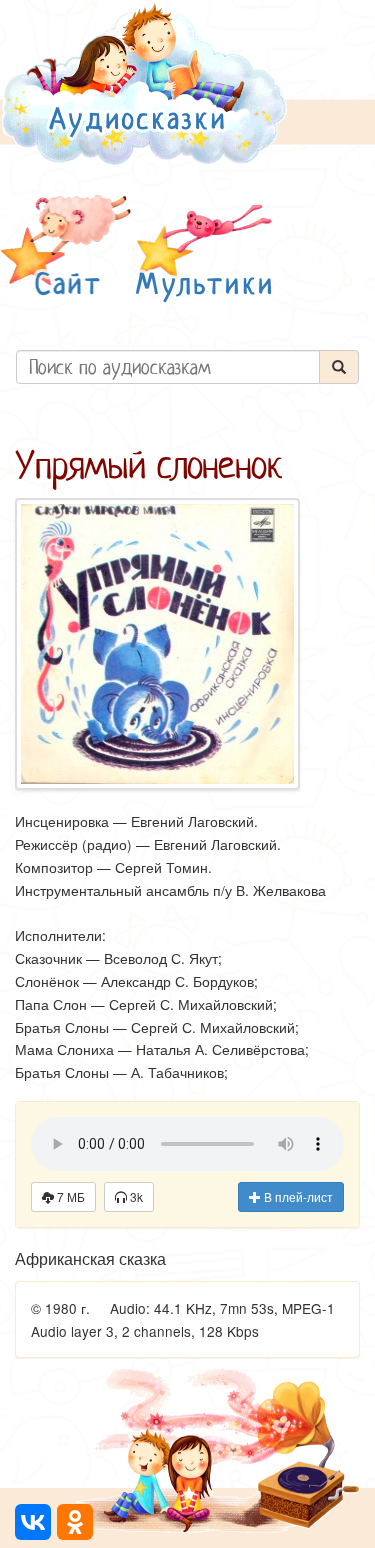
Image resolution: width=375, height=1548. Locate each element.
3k (135, 1196)
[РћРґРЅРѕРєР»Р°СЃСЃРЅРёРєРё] (75, 1522)
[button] (66, 248)
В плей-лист (297, 1196)
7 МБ (69, 1196)
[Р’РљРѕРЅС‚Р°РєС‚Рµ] (33, 1522)
